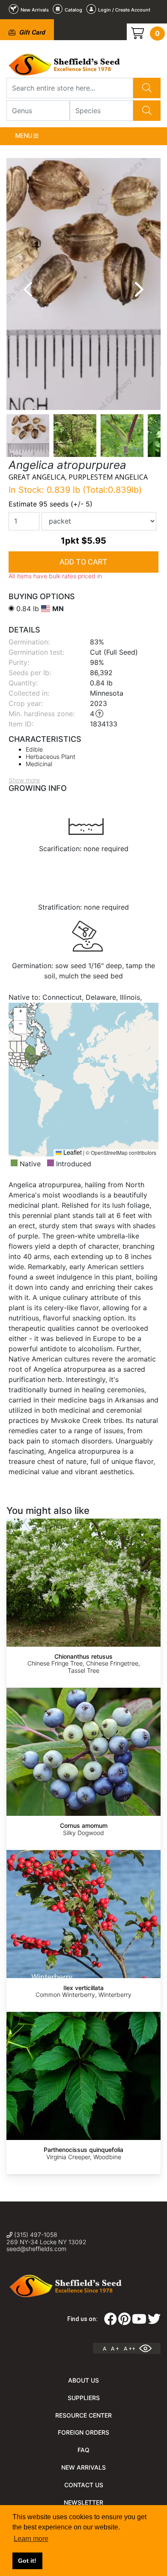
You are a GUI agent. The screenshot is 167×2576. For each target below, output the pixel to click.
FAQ (83, 2450)
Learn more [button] (31, 2539)
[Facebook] (110, 2321)
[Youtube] (139, 2321)
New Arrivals (83, 2467)
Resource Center (83, 2415)
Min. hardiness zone (41, 714)
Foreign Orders (83, 2432)
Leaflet (72, 1152)
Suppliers (84, 2398)
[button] (20, 1014)
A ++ (130, 2349)
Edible (34, 749)
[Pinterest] (124, 2321)
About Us (83, 2380)
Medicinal (39, 764)
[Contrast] (149, 2348)
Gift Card (31, 32)
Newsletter (83, 2502)
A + (115, 2349)
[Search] (147, 88)
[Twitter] (154, 2321)
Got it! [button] (27, 2561)
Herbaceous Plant (51, 757)
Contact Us (84, 2485)
